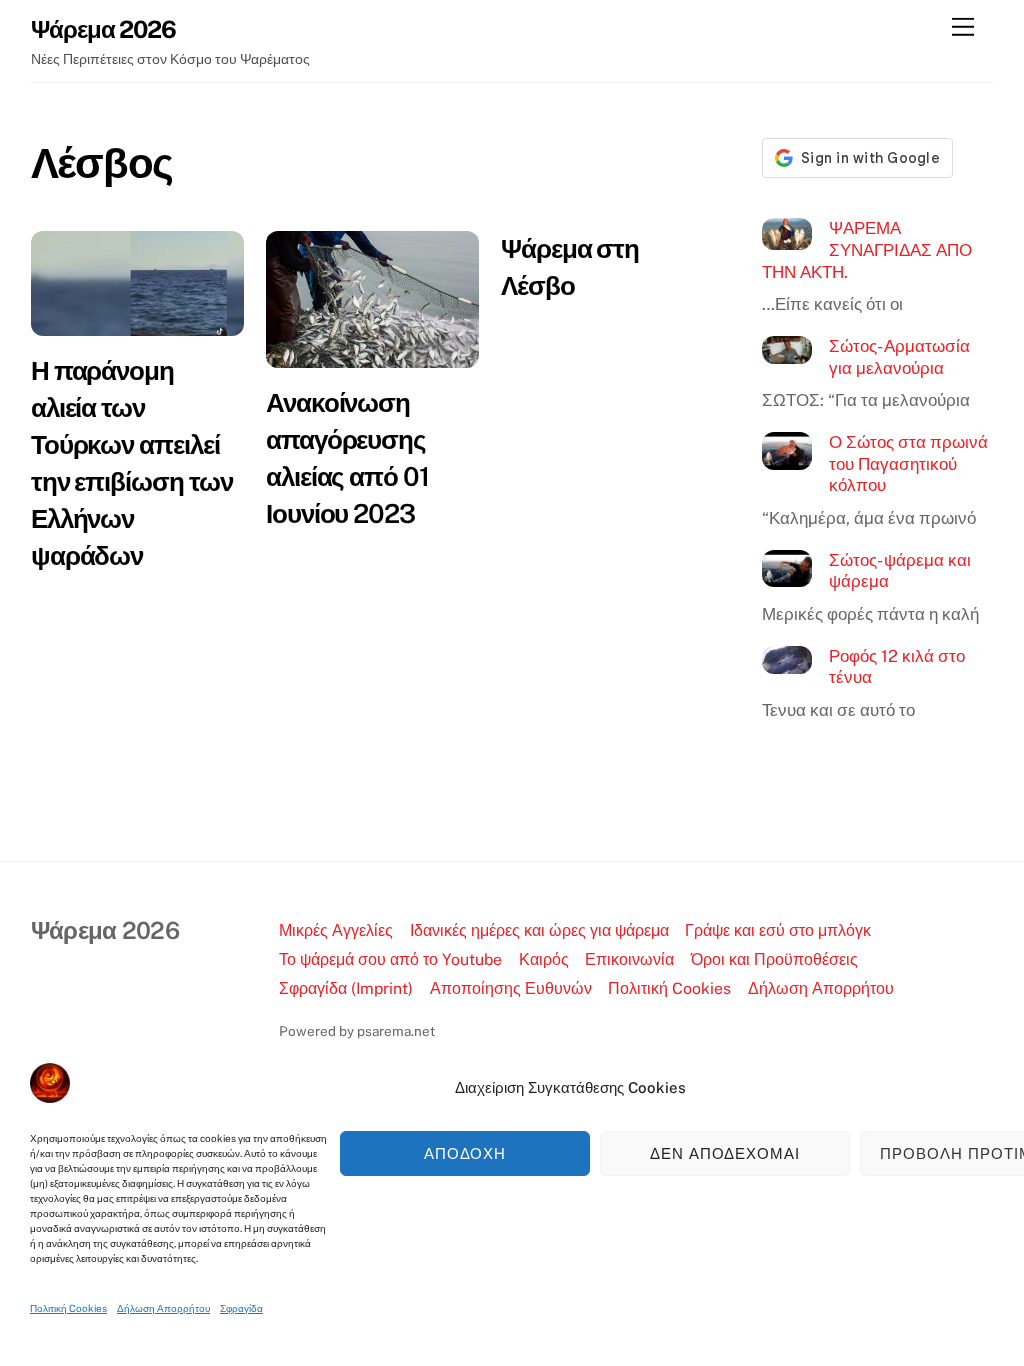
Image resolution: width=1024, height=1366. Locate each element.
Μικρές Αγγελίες (336, 930)
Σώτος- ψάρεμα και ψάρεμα (900, 571)
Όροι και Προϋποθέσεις (774, 959)
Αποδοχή (465, 1153)
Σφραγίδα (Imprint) (346, 988)
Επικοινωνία (629, 959)
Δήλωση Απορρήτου (163, 1308)
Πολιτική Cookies (68, 1308)
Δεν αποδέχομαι (725, 1153)
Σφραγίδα (241, 1308)
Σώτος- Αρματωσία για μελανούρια (899, 357)
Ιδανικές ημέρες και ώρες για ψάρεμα (539, 930)
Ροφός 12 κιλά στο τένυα (897, 667)
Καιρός (544, 959)
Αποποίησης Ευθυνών (511, 988)
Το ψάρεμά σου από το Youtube (390, 959)
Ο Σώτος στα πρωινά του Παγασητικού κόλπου (908, 463)
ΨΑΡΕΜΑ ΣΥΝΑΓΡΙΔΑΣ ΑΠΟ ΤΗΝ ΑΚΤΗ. (867, 249)
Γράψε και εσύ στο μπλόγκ (778, 930)
